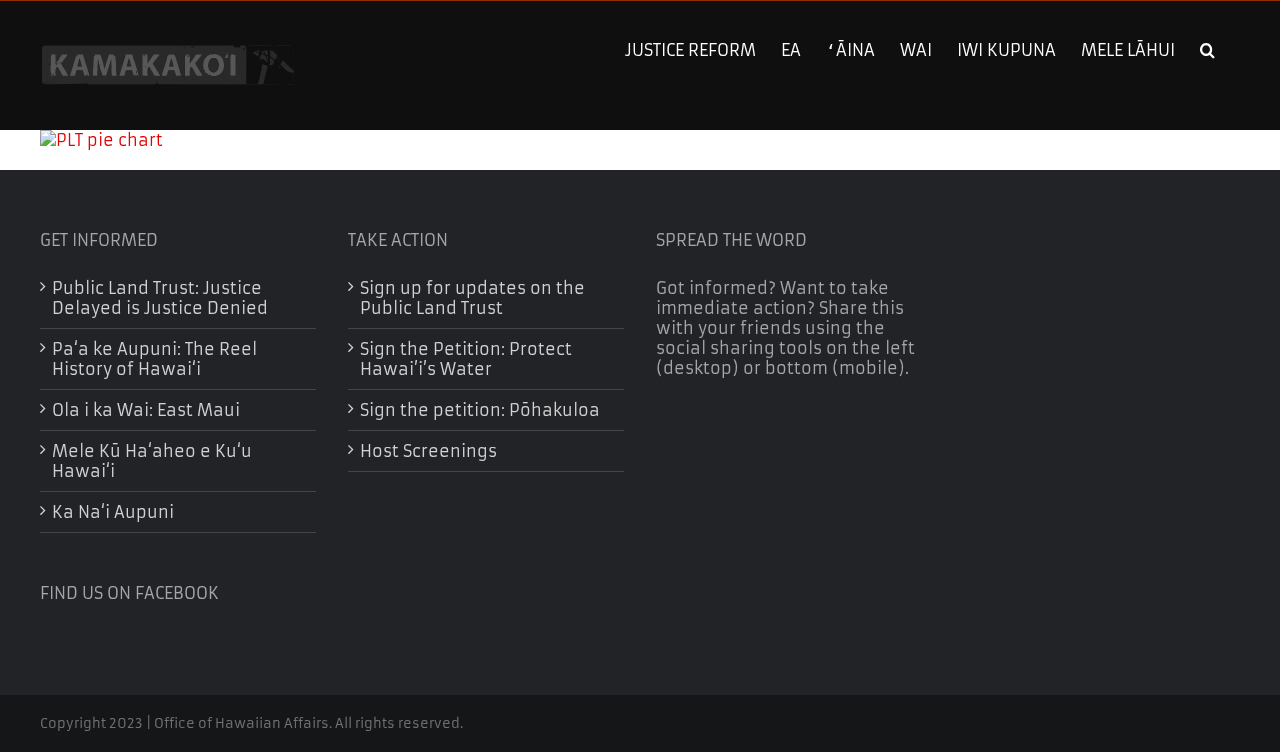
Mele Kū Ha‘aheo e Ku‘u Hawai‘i (152, 461)
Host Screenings (428, 451)
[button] (1207, 48)
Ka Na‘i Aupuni (113, 512)
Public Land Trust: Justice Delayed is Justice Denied (160, 298)
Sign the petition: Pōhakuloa (480, 410)
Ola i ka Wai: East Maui (146, 410)
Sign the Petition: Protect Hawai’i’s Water (466, 359)
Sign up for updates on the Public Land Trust (472, 298)
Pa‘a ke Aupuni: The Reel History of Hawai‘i (154, 359)
